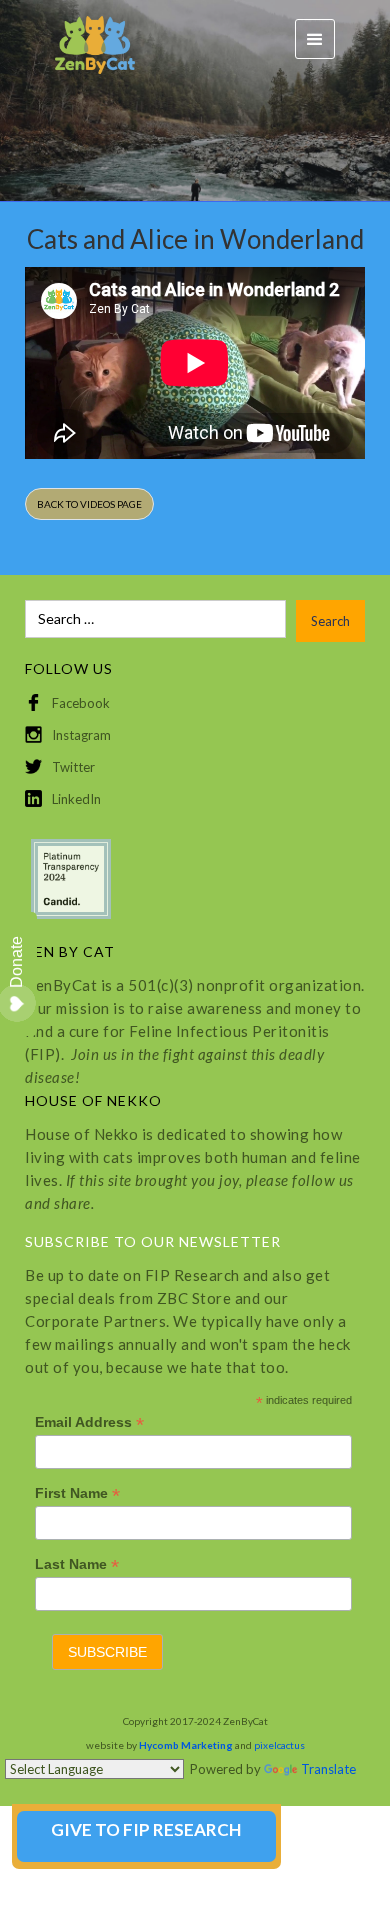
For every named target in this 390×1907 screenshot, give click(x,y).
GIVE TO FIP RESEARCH (146, 1829)
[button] (315, 39)
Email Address (89, 1422)
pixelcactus (279, 1745)
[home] (85, 39)
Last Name (77, 1564)
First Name (77, 1493)
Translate (328, 1769)
